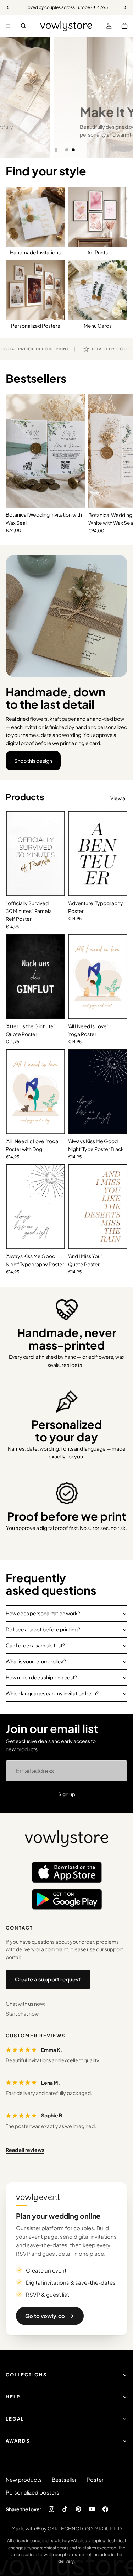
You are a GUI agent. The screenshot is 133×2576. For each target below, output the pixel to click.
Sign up (67, 1794)
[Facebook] (105, 2509)
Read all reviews (25, 2150)
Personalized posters (32, 2492)
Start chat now (22, 2013)
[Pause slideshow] (56, 150)
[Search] (23, 26)
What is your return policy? (36, 1661)
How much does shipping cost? (41, 1677)
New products (24, 2479)
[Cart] (124, 26)
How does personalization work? (43, 1613)
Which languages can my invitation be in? (52, 1693)
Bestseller (64, 2479)
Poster (95, 2479)
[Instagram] (51, 2509)
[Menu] (8, 26)
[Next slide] (122, 97)
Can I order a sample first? (35, 1645)
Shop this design (33, 761)
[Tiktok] (65, 2509)
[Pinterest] (78, 2509)
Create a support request (48, 1979)
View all (119, 798)
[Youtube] (92, 2509)
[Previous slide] (11, 97)
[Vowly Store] (67, 1839)
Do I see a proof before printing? (43, 1629)
